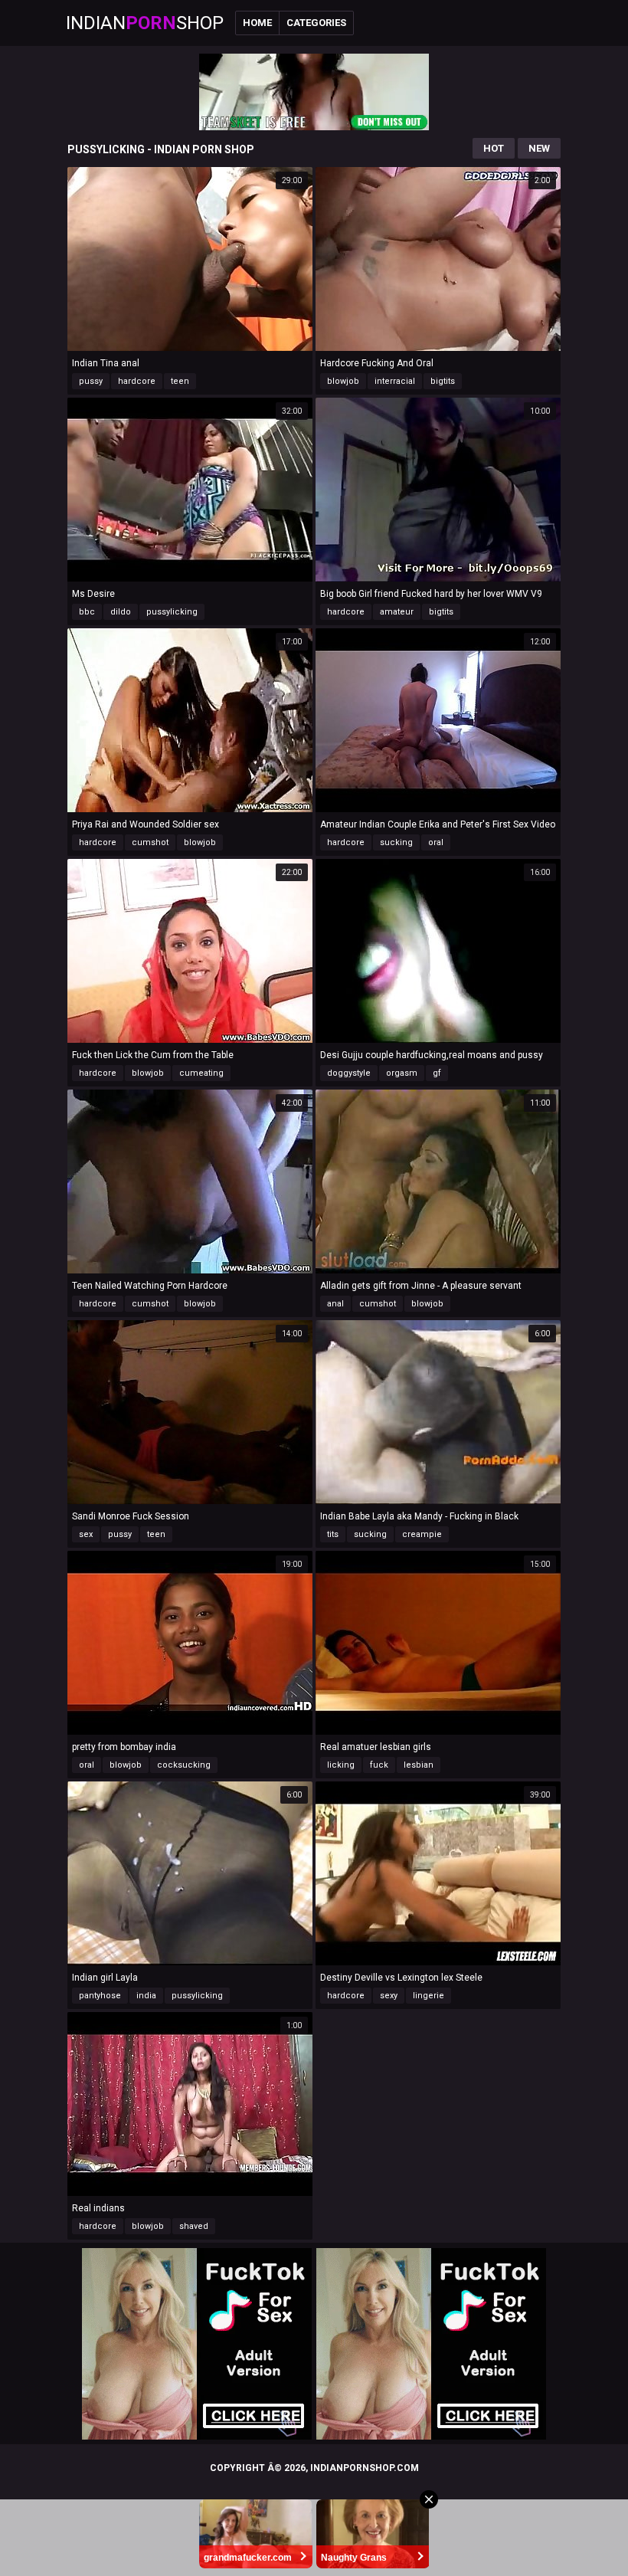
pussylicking (172, 612)
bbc (87, 612)
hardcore (137, 381)
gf (437, 1073)
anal (335, 1304)
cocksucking (184, 1765)
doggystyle (349, 1073)
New (539, 148)
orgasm (402, 1073)
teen (180, 381)
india (146, 1996)
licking (341, 1765)
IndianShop (145, 23)
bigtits (443, 381)
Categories (316, 23)
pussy (91, 381)
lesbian (419, 1765)
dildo (121, 612)
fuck (379, 1765)
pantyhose (100, 1996)
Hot (494, 148)
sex (86, 1534)
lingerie (428, 1996)
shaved (194, 2226)
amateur (397, 612)
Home (257, 23)
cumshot (150, 842)
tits (333, 1534)
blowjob (343, 381)
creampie (422, 1534)
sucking (396, 842)
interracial (395, 381)
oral (436, 842)
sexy (389, 1996)
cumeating (201, 1073)
